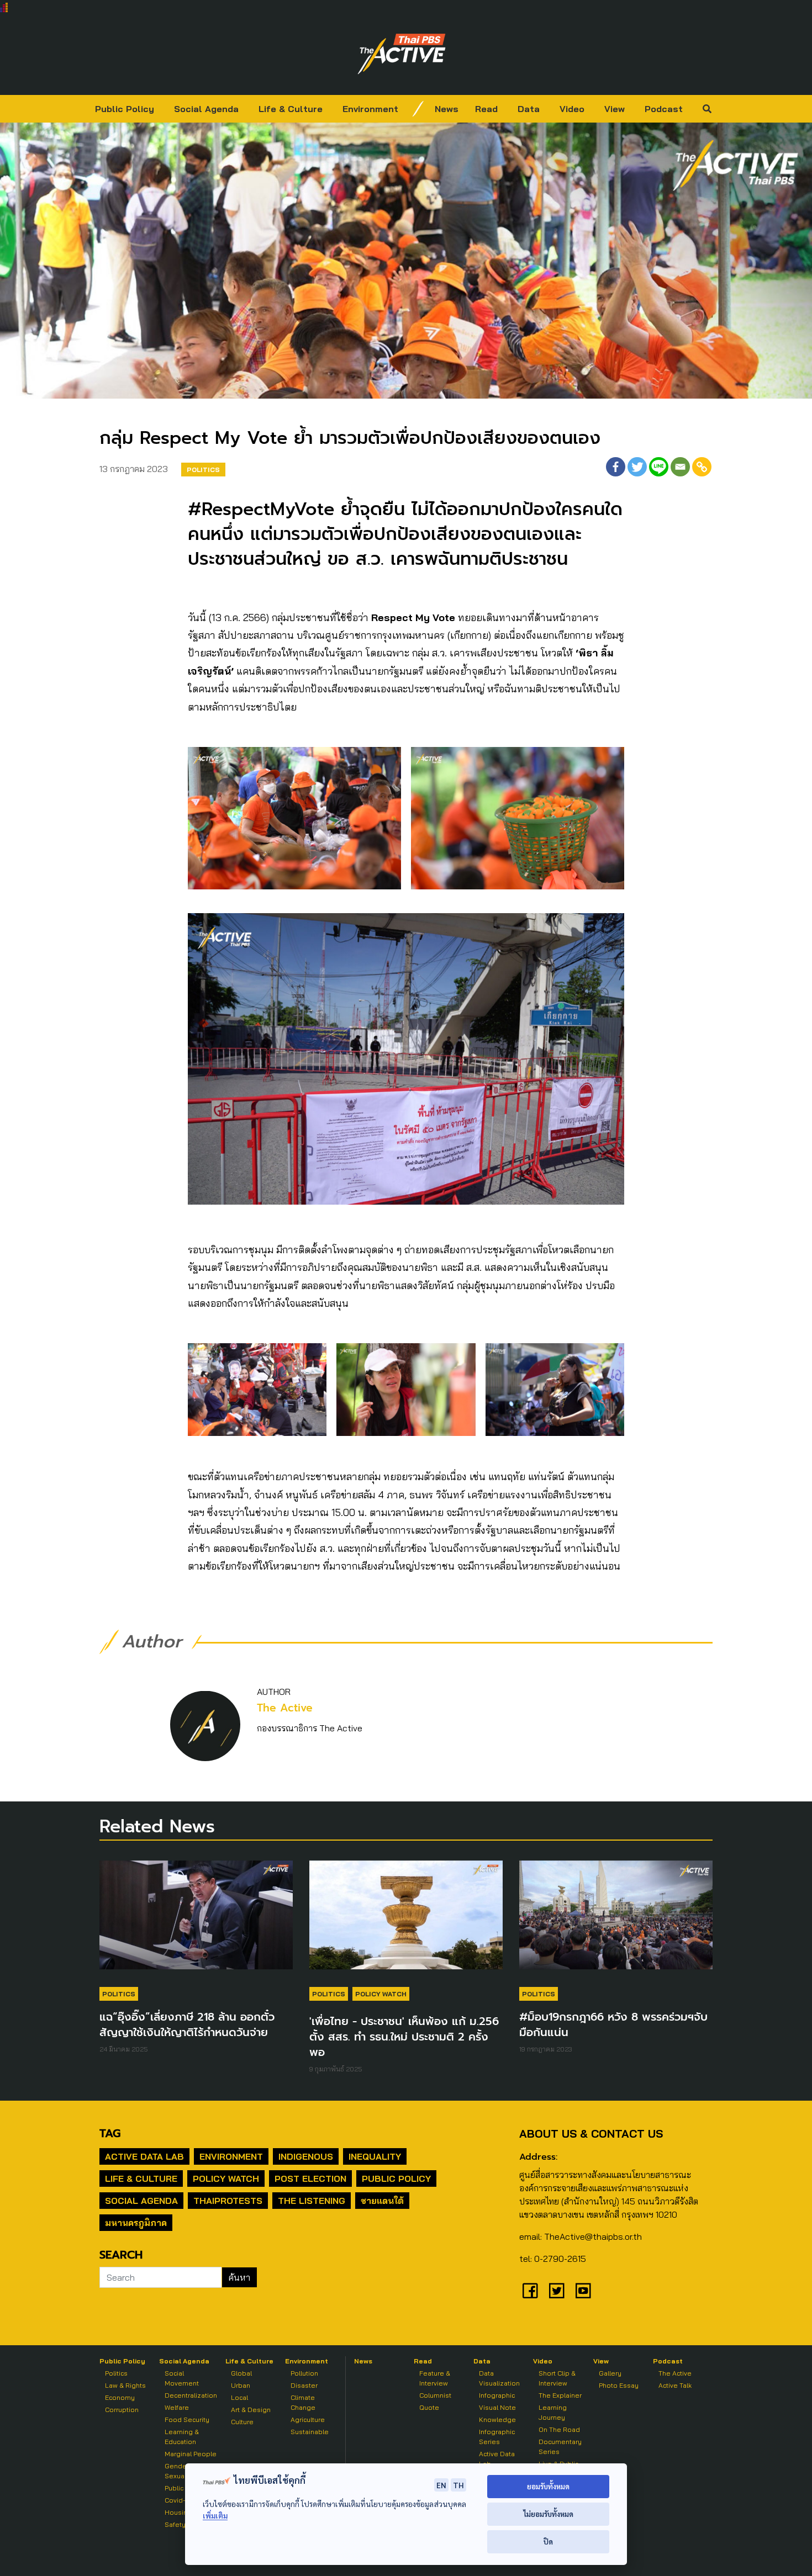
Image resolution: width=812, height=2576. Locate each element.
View (615, 109)
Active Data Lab (144, 2156)
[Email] (680, 467)
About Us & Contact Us (591, 2134)
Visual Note (497, 2407)
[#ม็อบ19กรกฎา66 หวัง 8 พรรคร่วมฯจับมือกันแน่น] (616, 1921)
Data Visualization (499, 2378)
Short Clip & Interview (557, 2378)
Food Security (187, 2419)
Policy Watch (381, 1994)
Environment (370, 109)
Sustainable (310, 2432)
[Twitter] (637, 467)
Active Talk (675, 2385)
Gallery (610, 2373)
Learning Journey (553, 2412)
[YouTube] (583, 2291)
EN (441, 2485)
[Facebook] (616, 467)
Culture (242, 2422)
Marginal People (191, 2454)
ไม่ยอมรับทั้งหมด (548, 2514)
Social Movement (182, 2378)
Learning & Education (182, 2437)
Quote (429, 2407)
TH (458, 2485)
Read (486, 109)
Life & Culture (291, 109)
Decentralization (191, 2395)
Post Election (310, 2179)
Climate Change (303, 2402)
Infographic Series (497, 2437)
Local (239, 2397)
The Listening (312, 2201)
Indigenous (306, 2156)
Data (529, 109)
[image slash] (418, 109)
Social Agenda (206, 109)
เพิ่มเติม (215, 2516)
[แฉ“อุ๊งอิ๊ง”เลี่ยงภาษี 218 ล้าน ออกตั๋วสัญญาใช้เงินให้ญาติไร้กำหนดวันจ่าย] (196, 1921)
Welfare (177, 2407)
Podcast (664, 109)
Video (572, 109)
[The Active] (402, 54)
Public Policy (125, 109)
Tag (110, 2133)
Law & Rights (125, 2385)
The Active (285, 1708)
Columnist (435, 2395)
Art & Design (251, 2410)
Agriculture (308, 2419)
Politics (203, 470)
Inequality (375, 2156)
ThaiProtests (228, 2201)
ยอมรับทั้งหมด (548, 2486)
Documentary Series (560, 2447)
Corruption (122, 2410)
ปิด (548, 2541)
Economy (120, 2397)
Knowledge (497, 2419)
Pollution (304, 2373)
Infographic (497, 2395)
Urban (241, 2385)
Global (241, 2373)
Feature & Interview (435, 2378)
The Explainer (560, 2395)
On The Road (559, 2429)
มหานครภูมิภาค (136, 2223)
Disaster (304, 2385)
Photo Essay (619, 2385)
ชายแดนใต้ (382, 2201)
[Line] (659, 467)
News (447, 109)
